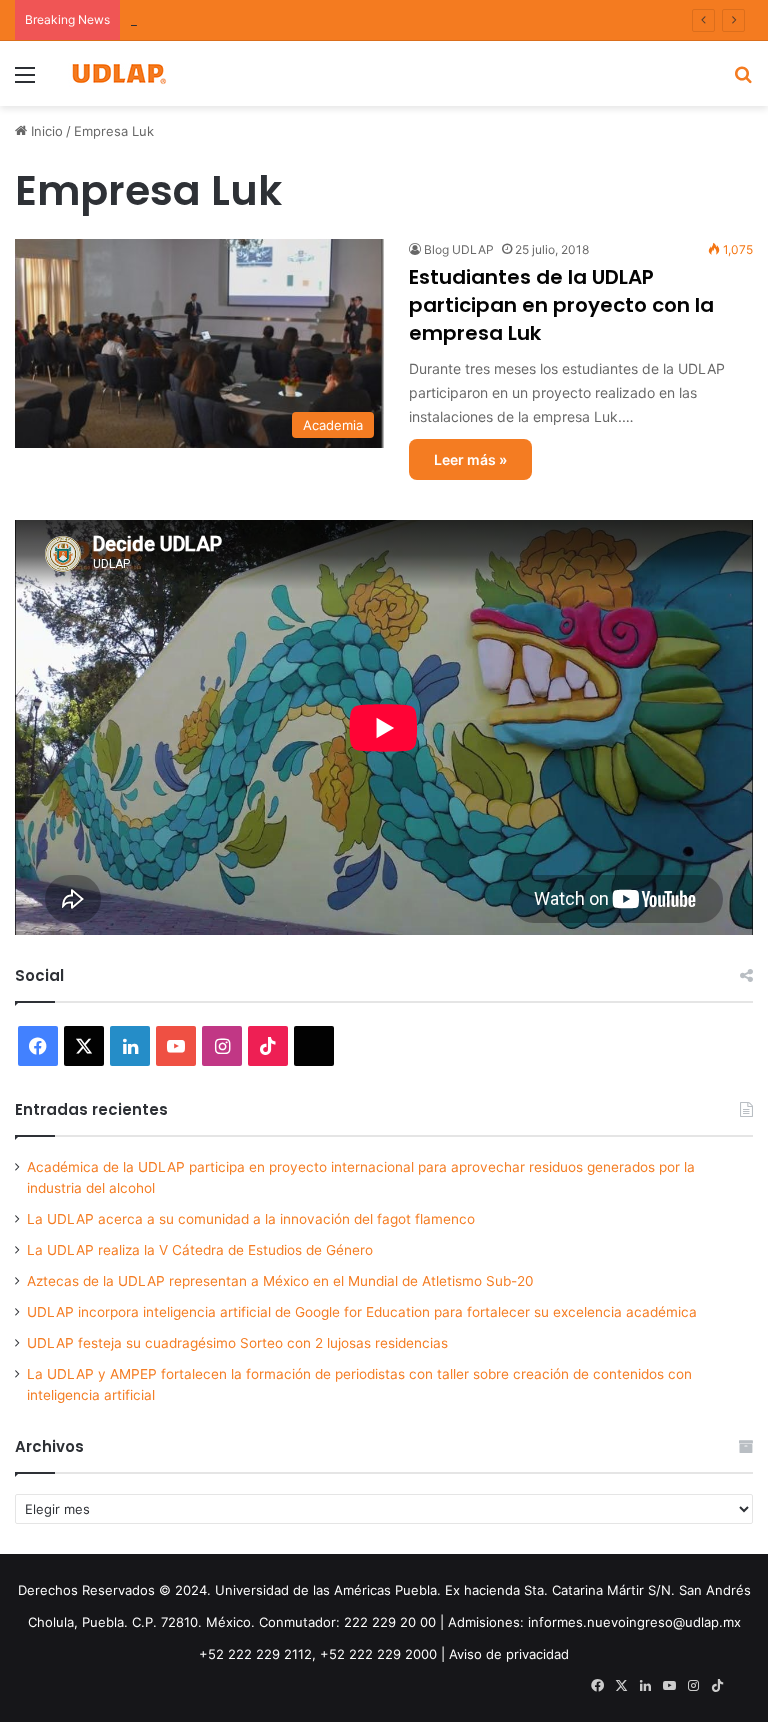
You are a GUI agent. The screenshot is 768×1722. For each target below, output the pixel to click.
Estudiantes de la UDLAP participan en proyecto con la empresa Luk (561, 305)
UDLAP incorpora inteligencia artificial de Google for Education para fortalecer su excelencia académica (362, 1312)
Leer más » (470, 459)
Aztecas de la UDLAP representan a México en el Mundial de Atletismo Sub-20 (280, 1281)
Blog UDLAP (459, 249)
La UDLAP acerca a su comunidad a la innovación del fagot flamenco (251, 1219)
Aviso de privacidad (509, 1654)
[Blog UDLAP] (118, 73)
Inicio (45, 131)
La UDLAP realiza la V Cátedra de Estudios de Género (200, 1250)
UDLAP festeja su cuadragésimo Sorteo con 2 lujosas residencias (237, 1343)
